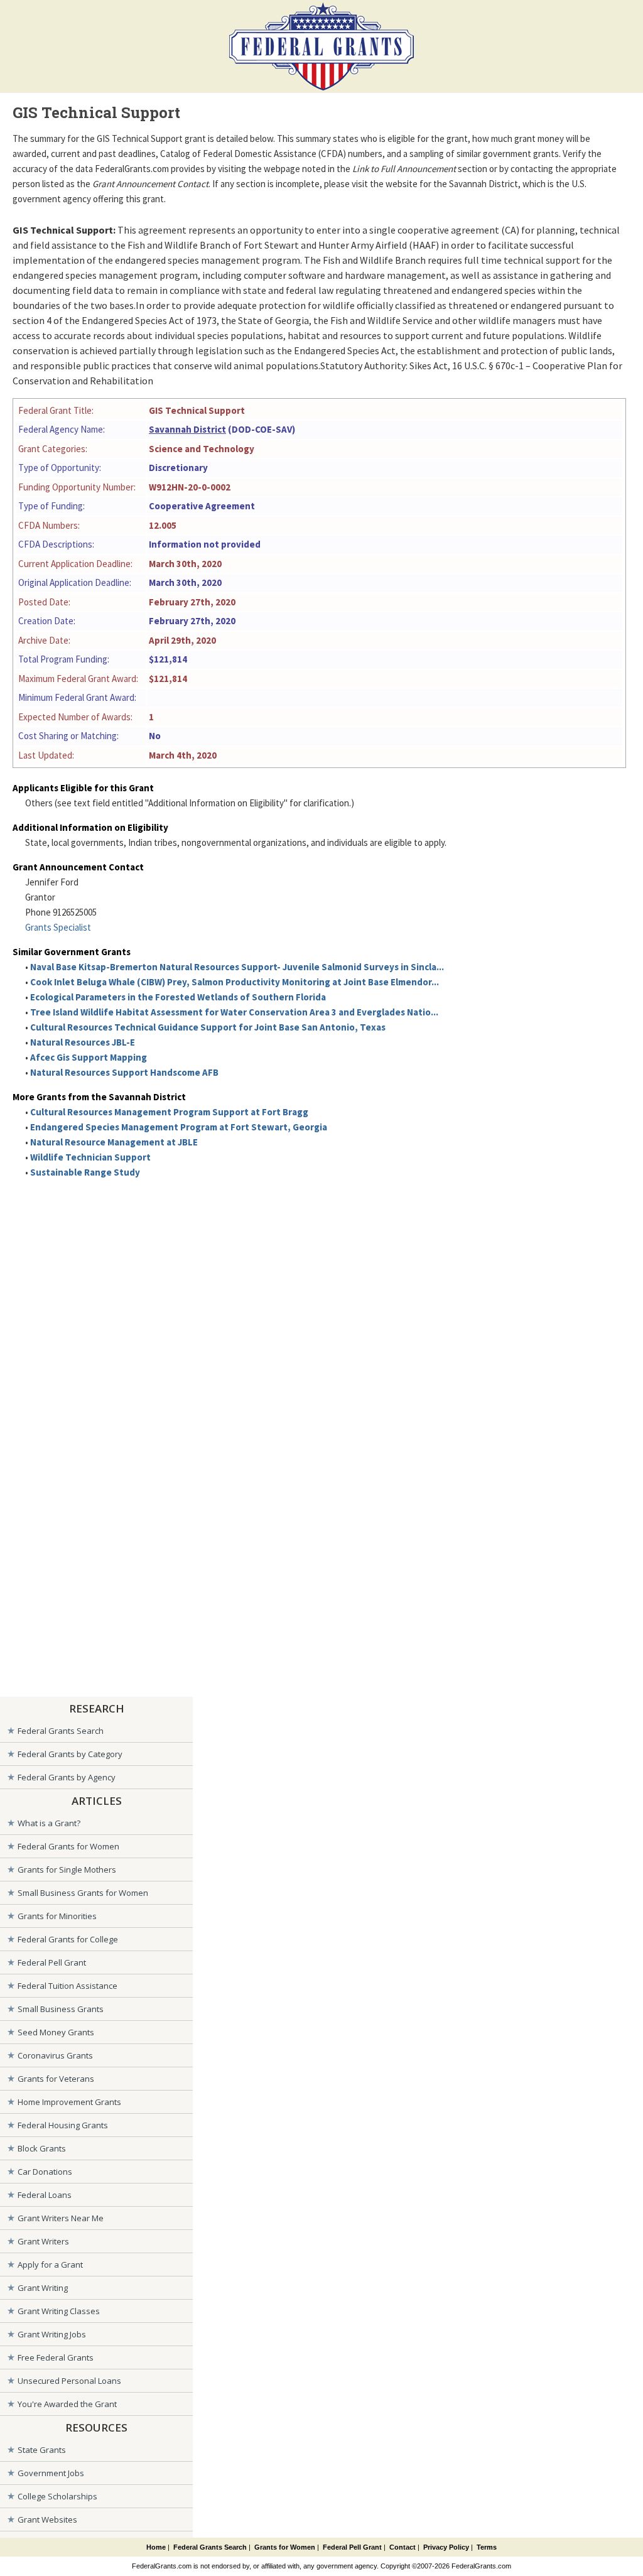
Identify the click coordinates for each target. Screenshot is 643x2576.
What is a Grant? (49, 1823)
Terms (487, 2547)
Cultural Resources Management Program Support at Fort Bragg (169, 1112)
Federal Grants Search (61, 1731)
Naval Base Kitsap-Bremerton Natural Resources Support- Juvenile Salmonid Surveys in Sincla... (237, 967)
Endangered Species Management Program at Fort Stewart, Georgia (179, 1127)
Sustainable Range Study (85, 1172)
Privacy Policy (446, 2547)
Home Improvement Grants (69, 2102)
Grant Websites (47, 2519)
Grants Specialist (58, 927)
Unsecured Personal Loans (69, 2381)
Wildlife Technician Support (90, 1157)
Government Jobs (51, 2473)
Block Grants (42, 2148)
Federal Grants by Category (70, 1754)
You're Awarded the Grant (67, 2404)
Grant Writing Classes (59, 2311)
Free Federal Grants (56, 2357)
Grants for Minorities (57, 1916)
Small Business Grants (61, 2009)
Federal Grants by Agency (67, 1777)
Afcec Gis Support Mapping (89, 1057)
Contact (403, 2547)
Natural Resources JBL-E (83, 1042)
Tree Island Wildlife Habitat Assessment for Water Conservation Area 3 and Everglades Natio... (234, 1012)
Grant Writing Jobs (52, 2334)
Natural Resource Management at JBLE (114, 1142)
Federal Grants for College (68, 1939)
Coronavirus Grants (55, 2055)
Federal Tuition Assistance (68, 1986)
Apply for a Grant (50, 2265)
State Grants (42, 2450)
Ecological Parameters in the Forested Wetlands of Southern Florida (178, 997)
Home (156, 2547)
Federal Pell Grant (52, 1962)
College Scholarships (57, 2496)
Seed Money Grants (56, 2032)
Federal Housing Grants (63, 2125)
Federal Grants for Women (68, 1846)
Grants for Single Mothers (67, 1870)
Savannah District (187, 429)
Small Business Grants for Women (83, 1893)
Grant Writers (43, 2241)
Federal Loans (45, 2195)
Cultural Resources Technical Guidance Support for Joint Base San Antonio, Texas (208, 1027)
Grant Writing (43, 2288)
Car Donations (45, 2172)
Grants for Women (285, 2547)
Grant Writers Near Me (61, 2218)
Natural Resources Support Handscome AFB (124, 1072)
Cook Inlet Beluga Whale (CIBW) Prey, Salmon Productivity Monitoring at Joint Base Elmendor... (235, 982)
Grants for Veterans (56, 2079)
